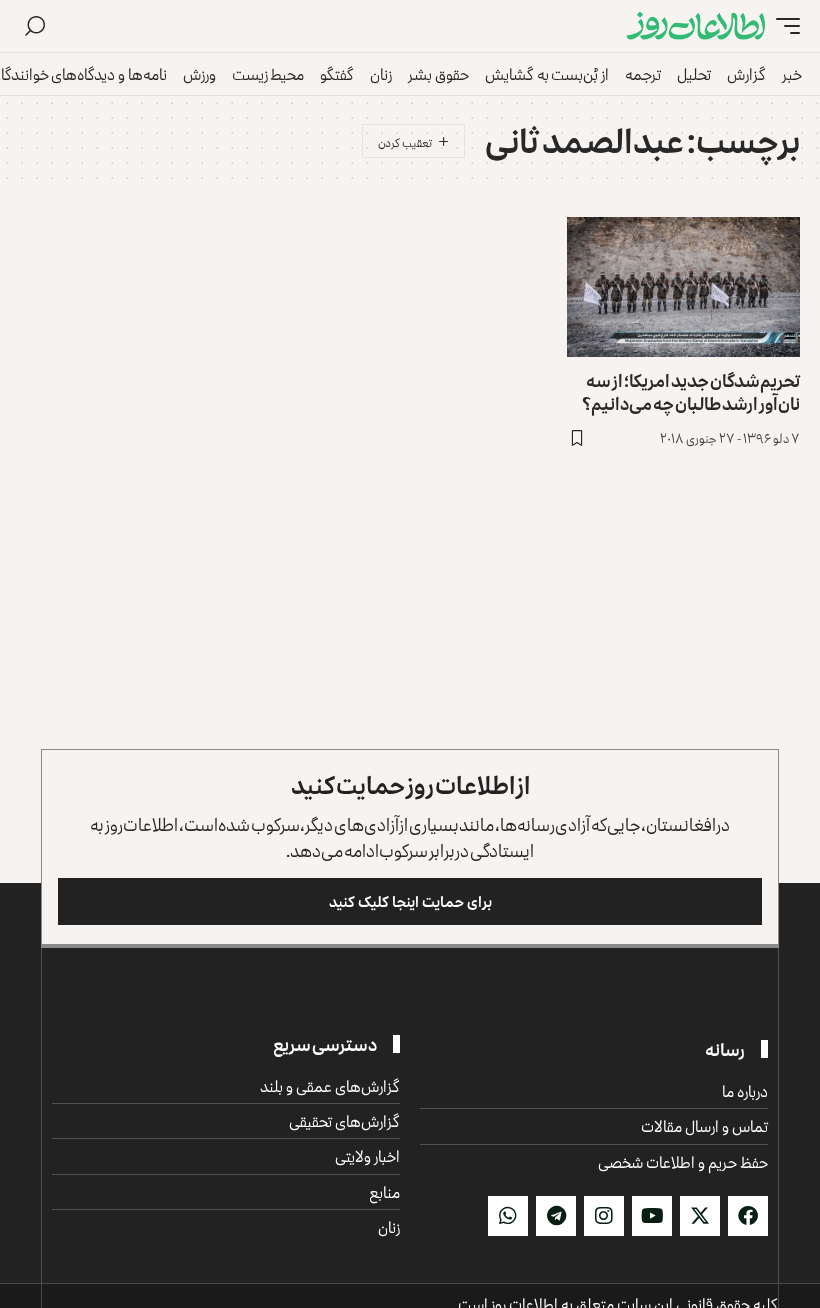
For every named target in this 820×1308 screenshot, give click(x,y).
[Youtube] (652, 1216)
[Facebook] (748, 1216)
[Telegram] (556, 1216)
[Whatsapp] (508, 1216)
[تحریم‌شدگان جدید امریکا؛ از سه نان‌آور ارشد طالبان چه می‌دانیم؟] (683, 287)
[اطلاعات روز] (696, 26)
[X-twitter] (700, 1216)
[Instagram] (604, 1216)
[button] (783, 26)
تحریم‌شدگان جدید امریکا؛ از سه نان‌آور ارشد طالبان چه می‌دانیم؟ (691, 391)
